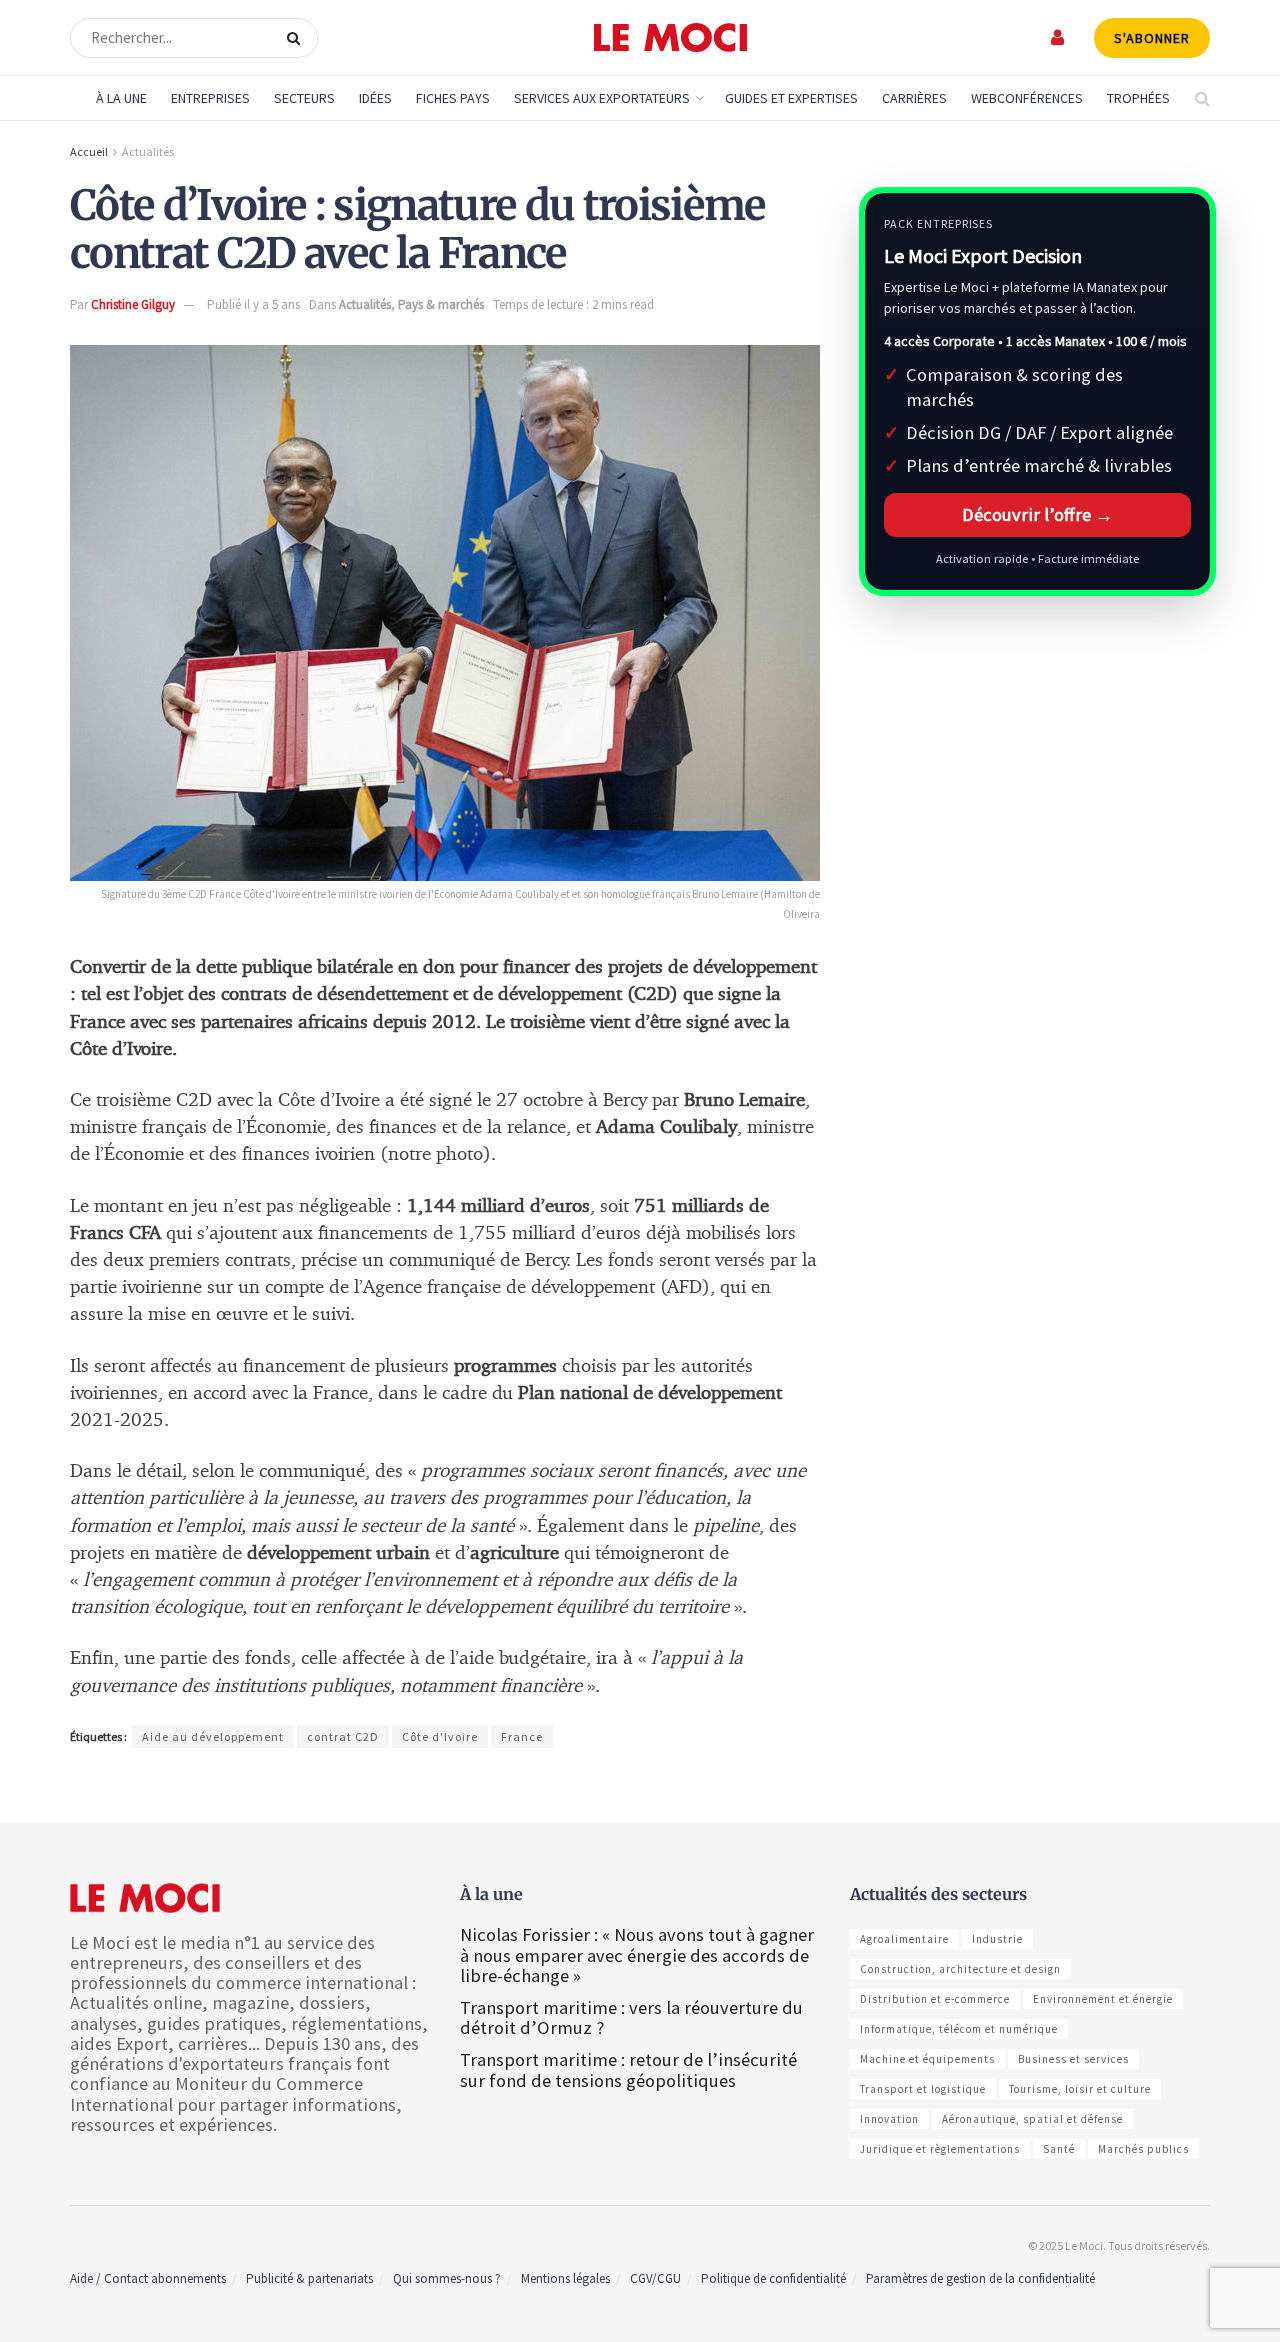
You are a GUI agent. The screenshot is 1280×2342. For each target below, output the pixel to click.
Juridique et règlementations (940, 2149)
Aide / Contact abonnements (148, 2278)
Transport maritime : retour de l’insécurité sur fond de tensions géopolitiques (628, 2069)
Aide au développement (213, 1736)
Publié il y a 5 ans (253, 304)
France (522, 1736)
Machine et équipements (927, 2059)
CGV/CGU (655, 2278)
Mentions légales (565, 2278)
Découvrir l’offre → (1037, 514)
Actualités (148, 151)
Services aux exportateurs (602, 98)
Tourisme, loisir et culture (1080, 2089)
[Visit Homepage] (670, 38)
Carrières (914, 98)
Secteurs (304, 98)
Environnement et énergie (1103, 1999)
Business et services (1073, 2059)
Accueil (89, 151)
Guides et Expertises (791, 98)
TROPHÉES (1138, 98)
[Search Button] (297, 38)
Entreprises (210, 98)
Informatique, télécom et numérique (959, 2029)
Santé (1059, 2149)
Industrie (997, 1939)
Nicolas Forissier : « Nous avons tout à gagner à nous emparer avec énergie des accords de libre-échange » (637, 1954)
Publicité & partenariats (309, 2278)
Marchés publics (1143, 2149)
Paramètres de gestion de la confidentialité (980, 2278)
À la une (121, 98)
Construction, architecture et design (960, 1969)
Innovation (889, 2119)
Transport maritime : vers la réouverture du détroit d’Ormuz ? (631, 2017)
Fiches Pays (453, 98)
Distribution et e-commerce (935, 1999)
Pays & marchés (441, 304)
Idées (375, 98)
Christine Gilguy (133, 304)
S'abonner (1152, 38)
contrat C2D (343, 1736)
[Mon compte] (1058, 37)
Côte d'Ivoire (440, 1736)
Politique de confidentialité (773, 2278)
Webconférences (1027, 98)
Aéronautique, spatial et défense (1032, 2119)
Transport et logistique (923, 2089)
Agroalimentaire (904, 1939)
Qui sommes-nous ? (447, 2278)
